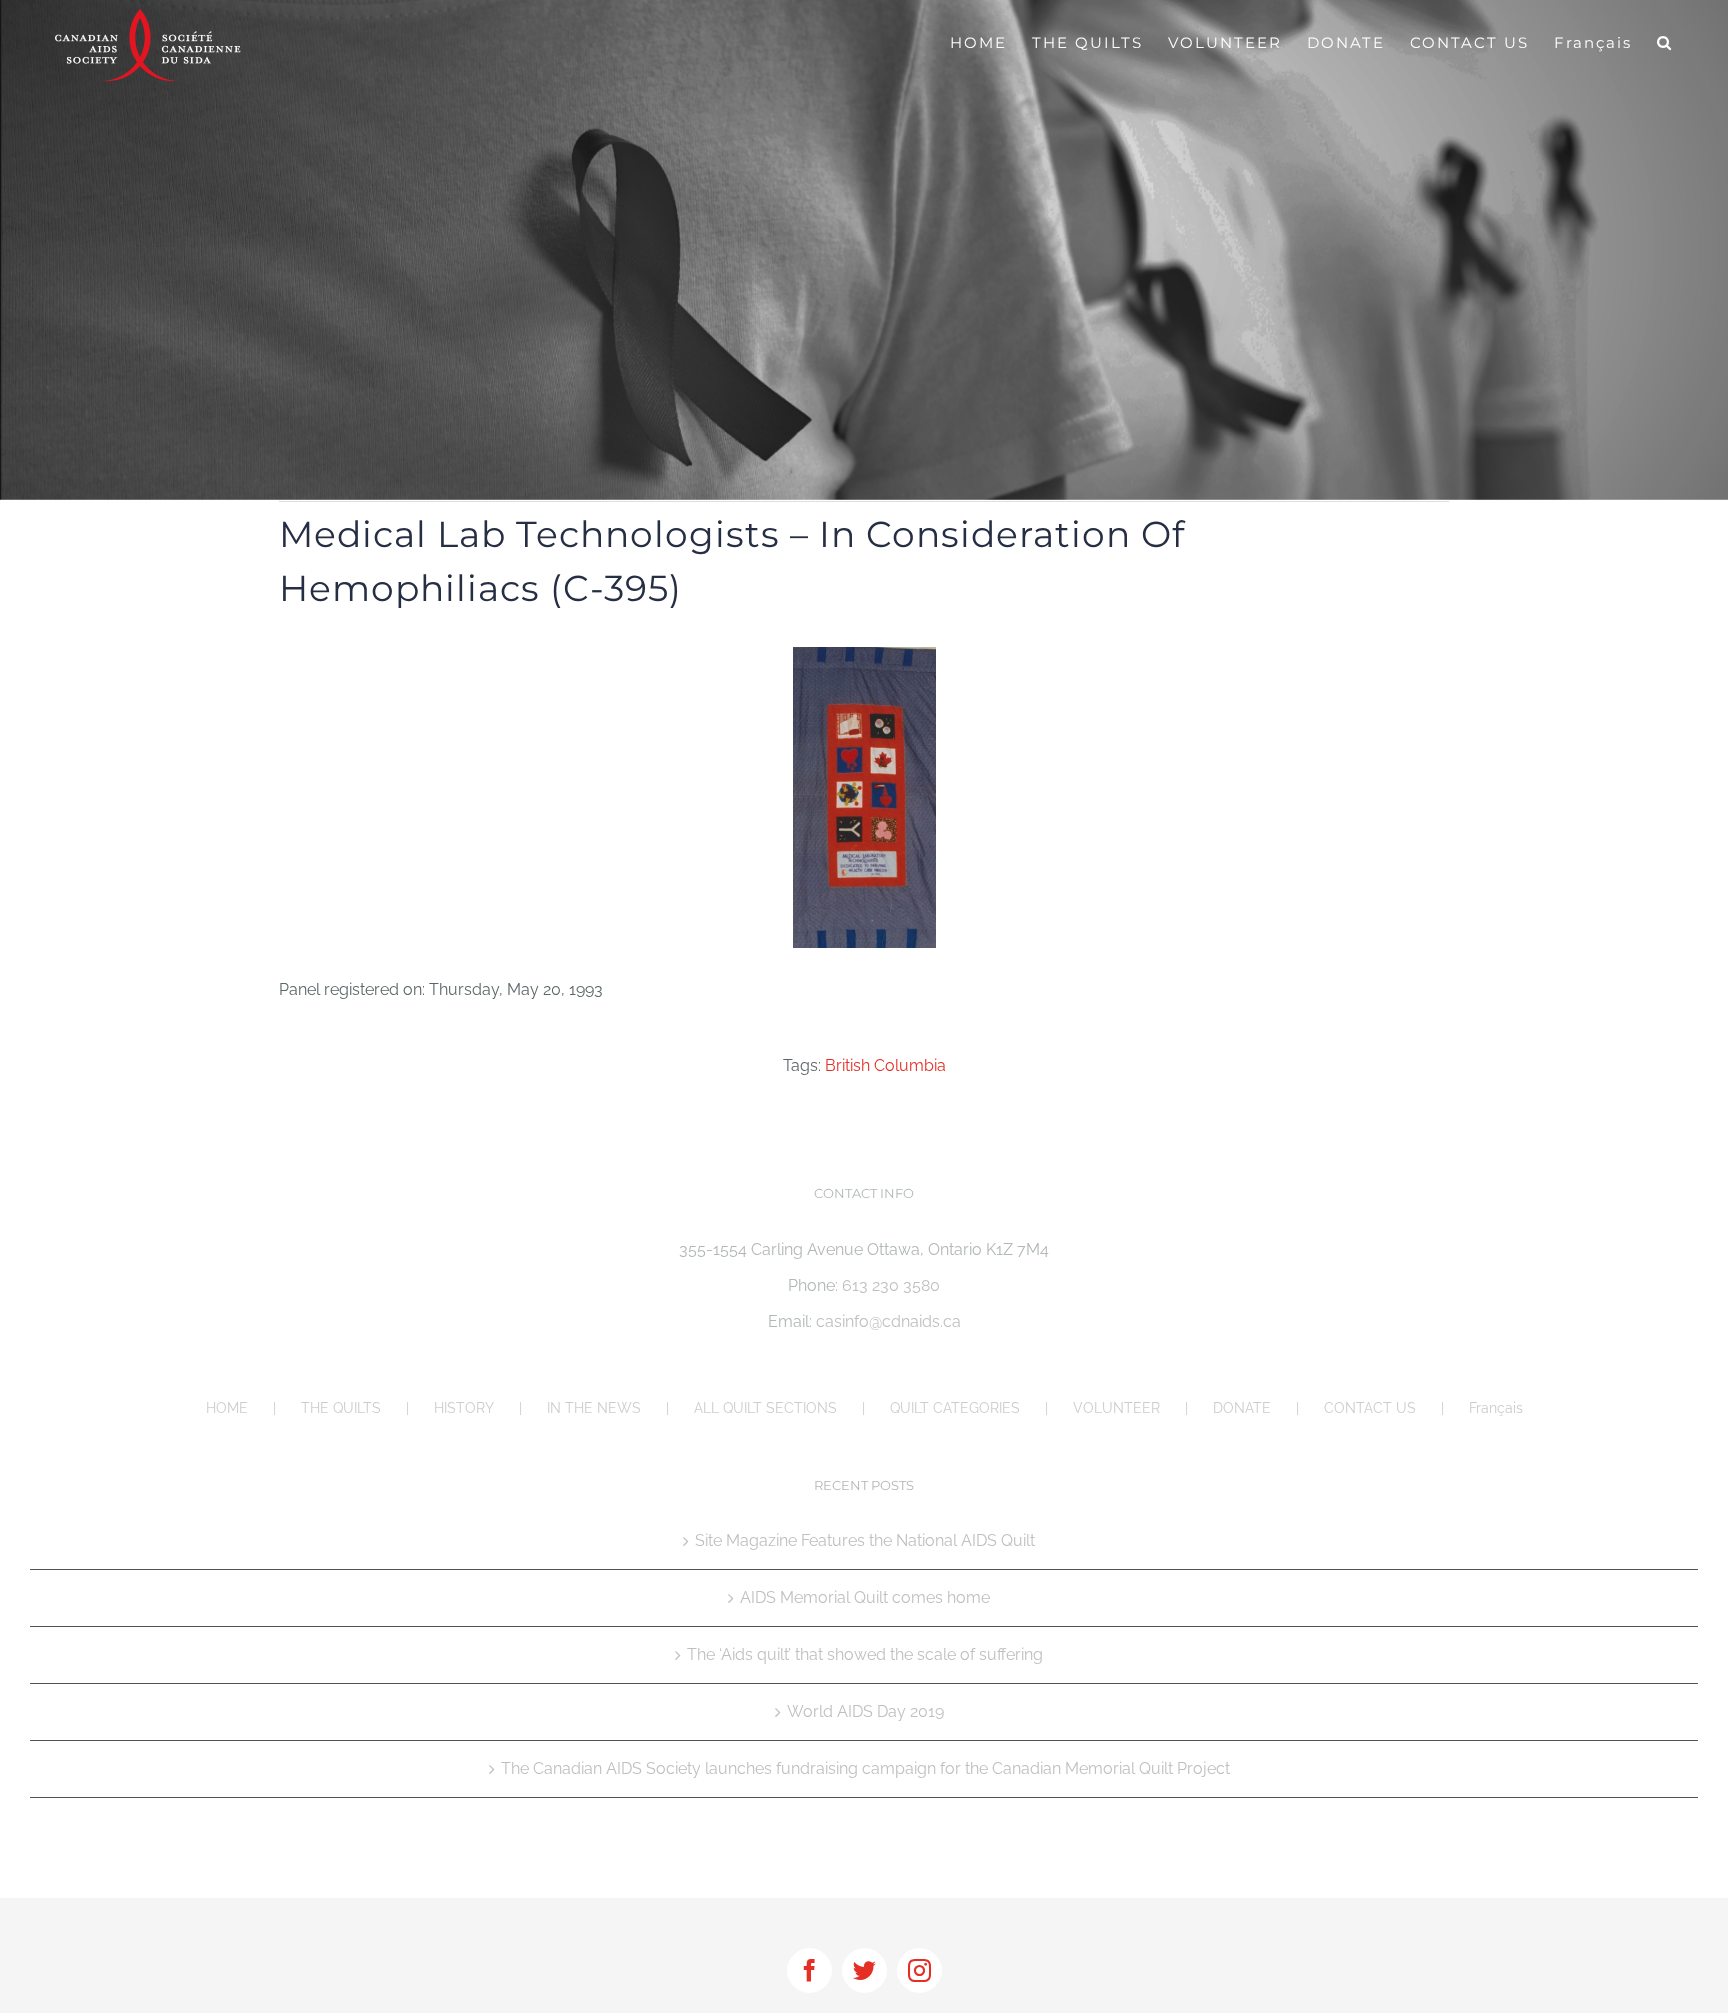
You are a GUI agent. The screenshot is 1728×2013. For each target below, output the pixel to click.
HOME (227, 1408)
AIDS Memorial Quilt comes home (865, 1597)
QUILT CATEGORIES (955, 1408)
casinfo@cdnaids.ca (888, 1321)
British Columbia (885, 1065)
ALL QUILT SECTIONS (765, 1408)
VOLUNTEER (1116, 1408)
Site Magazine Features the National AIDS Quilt (865, 1540)
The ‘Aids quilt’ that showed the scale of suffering (865, 1654)
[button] (1665, 42)
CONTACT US (1370, 1408)
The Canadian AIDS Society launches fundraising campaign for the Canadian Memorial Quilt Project (865, 1768)
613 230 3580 (891, 1285)
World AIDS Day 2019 (865, 1711)
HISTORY (464, 1408)
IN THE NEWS (594, 1408)
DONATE (1242, 1408)
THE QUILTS (341, 1408)
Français (1496, 1408)
